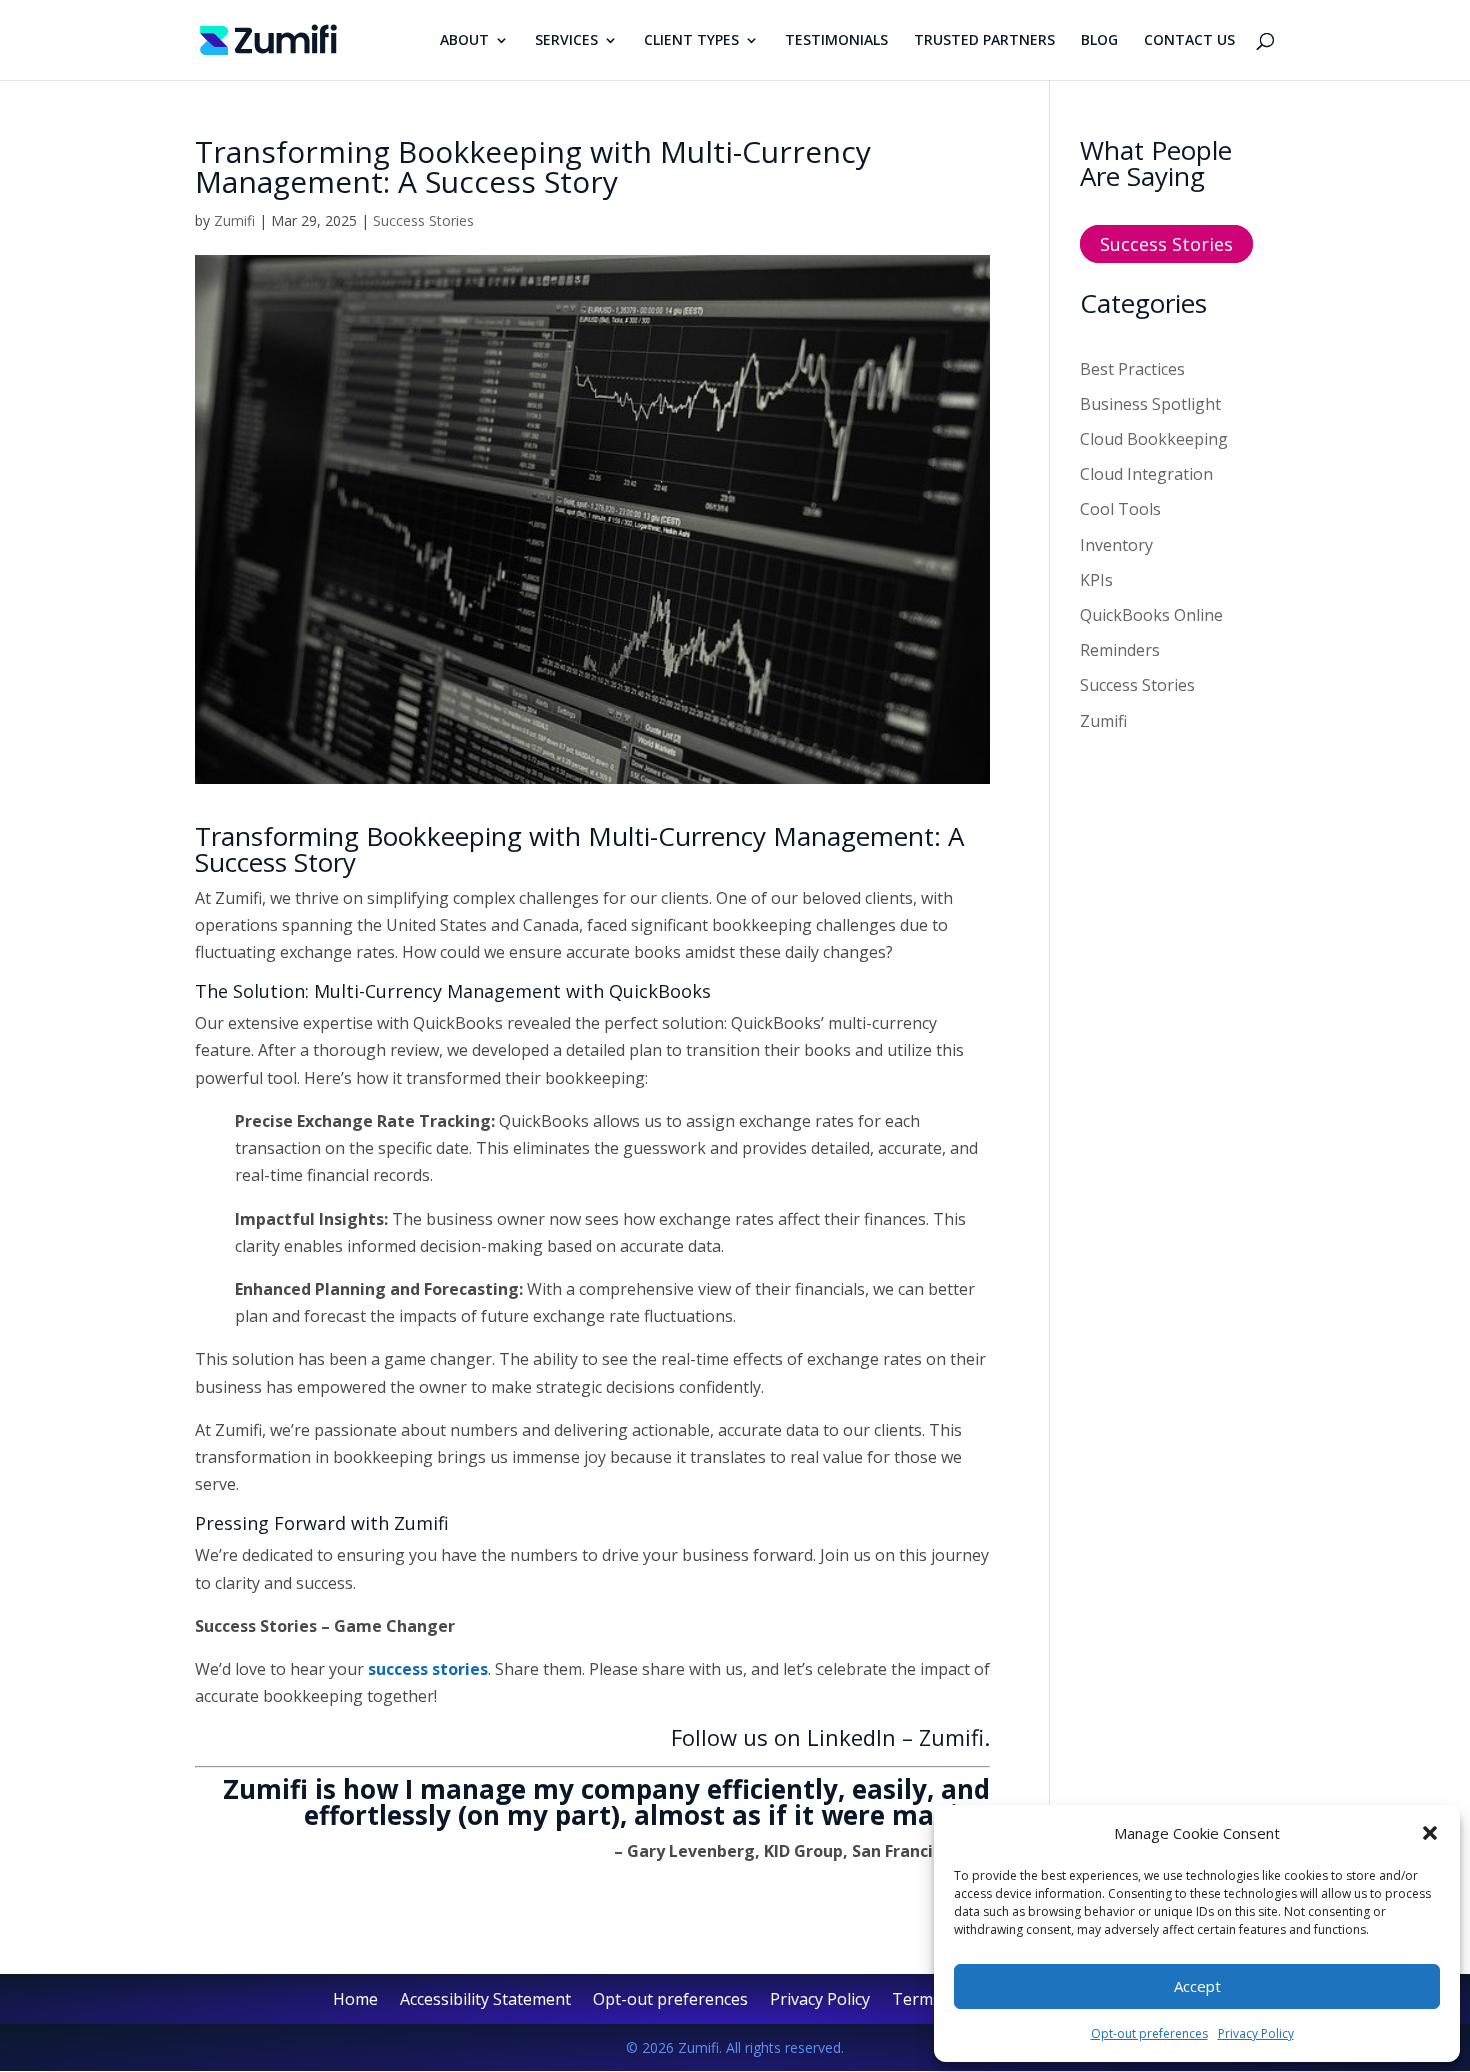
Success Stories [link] (423, 220)
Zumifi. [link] (954, 1737)
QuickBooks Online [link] (1151, 615)
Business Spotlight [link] (1150, 404)
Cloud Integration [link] (1146, 474)
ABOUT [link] (464, 41)
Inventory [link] (1116, 545)
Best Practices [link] (1132, 369)
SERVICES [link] (566, 41)
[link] (268, 38)
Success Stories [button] (1166, 244)
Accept (1197, 1986)
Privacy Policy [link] (1256, 2033)
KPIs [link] (1096, 580)
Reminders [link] (1120, 650)
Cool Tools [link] (1120, 509)
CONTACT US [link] (1189, 41)
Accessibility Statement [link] (485, 2001)
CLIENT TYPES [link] (691, 41)
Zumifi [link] (234, 220)
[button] (1430, 1833)
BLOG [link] (1099, 41)
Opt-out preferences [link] (1149, 2033)
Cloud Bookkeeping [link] (1154, 439)
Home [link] (355, 2001)
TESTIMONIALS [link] (836, 41)
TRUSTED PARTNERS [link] (984, 41)
